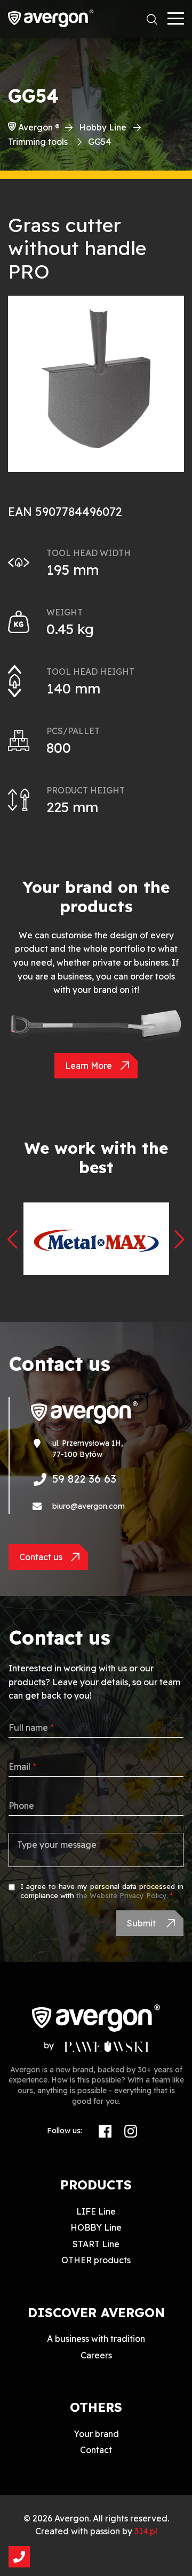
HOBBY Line (96, 2227)
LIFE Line (96, 2211)
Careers (96, 2355)
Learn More (89, 1066)
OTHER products (96, 2260)
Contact (96, 2450)
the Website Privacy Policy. (122, 1895)
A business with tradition (96, 2339)
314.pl (146, 2531)
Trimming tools (38, 142)
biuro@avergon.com (89, 1506)
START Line (96, 2244)
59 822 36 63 (84, 1479)
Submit (142, 1923)
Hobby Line (103, 127)
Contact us (41, 1557)
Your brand (96, 2434)
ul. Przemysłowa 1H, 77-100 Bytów (88, 1449)
